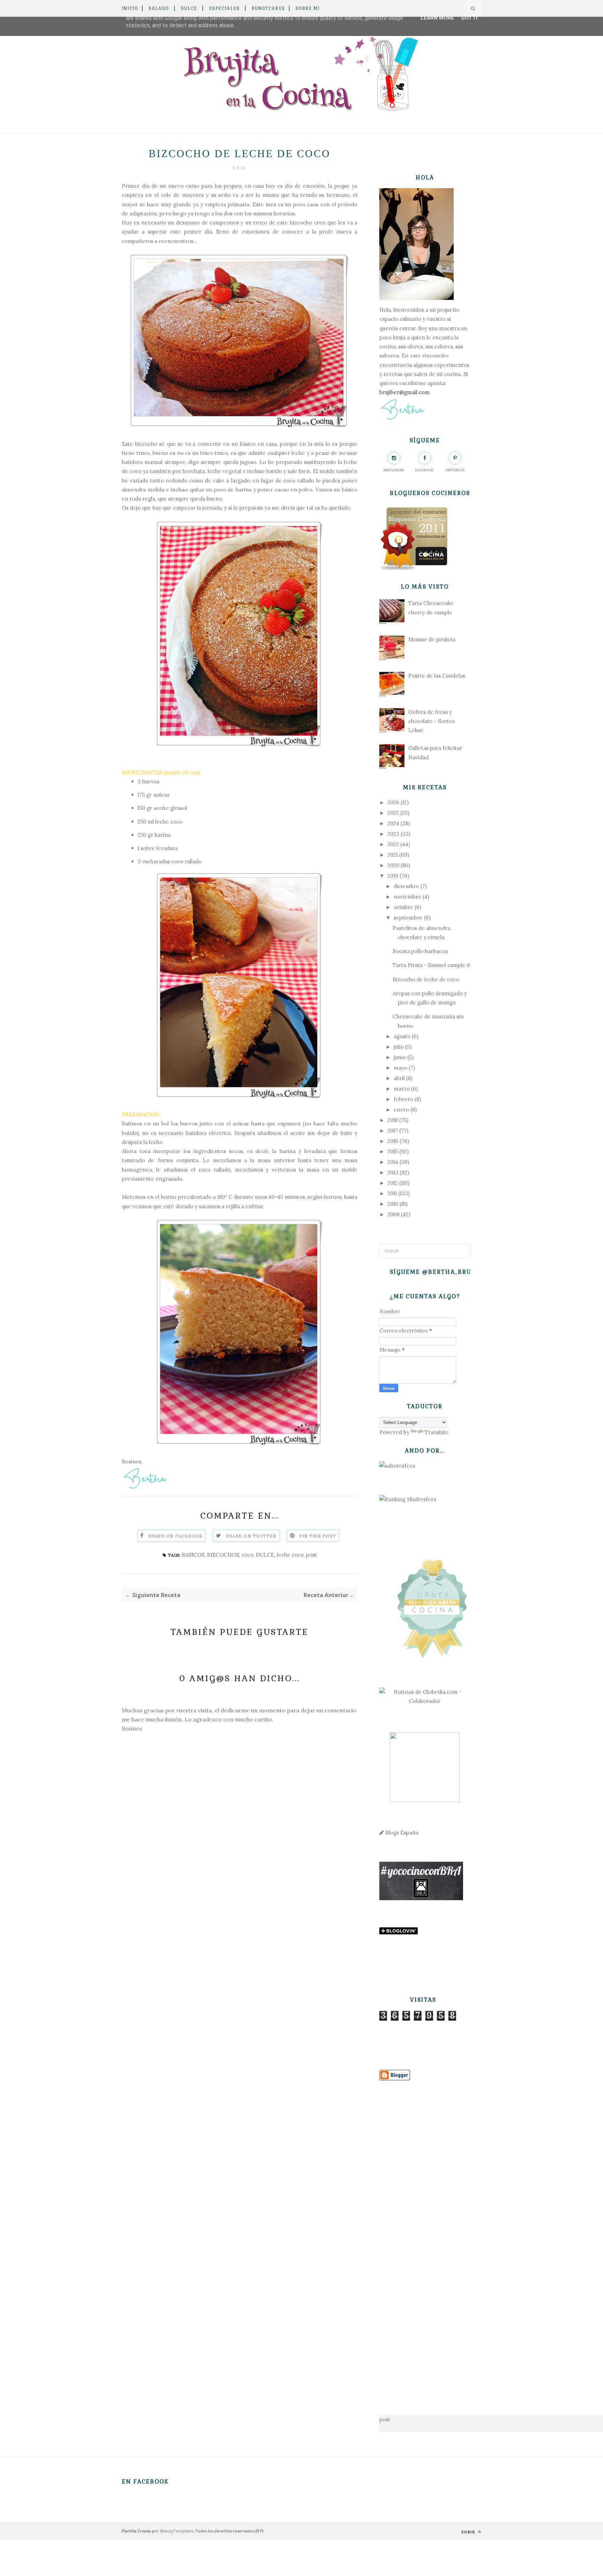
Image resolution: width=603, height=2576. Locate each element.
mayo (400, 1068)
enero (401, 1110)
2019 (393, 876)
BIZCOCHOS (223, 1555)
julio (399, 1047)
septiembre (408, 918)
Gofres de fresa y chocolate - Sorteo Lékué (432, 721)
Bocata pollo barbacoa (420, 951)
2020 (393, 865)
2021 (393, 855)
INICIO (130, 8)
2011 (392, 1193)
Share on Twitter (251, 1536)
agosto (402, 1036)
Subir (469, 2532)
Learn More (437, 18)
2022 (393, 844)
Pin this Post (318, 1536)
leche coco (290, 1555)
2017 (393, 1131)
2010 (393, 1204)
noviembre (407, 897)
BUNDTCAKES (268, 8)
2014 (393, 1162)
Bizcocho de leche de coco (426, 979)
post (311, 1555)
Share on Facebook (176, 1536)
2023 (393, 834)
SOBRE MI (308, 8)
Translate (437, 1432)
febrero (403, 1099)
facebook (425, 470)
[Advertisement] (425, 2237)
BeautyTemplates (177, 2531)
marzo (402, 1089)
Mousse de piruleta (432, 639)
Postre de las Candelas (437, 676)
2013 (393, 1172)
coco (247, 1555)
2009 (393, 1214)
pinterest (455, 470)
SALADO (159, 8)
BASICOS (193, 1555)
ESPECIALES (224, 8)
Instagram (394, 470)
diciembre (406, 886)
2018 (393, 1120)
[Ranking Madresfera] (408, 1499)
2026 (393, 802)
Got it (470, 18)
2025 (393, 813)
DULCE (189, 8)
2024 (393, 823)
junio (400, 1057)
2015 (393, 1152)
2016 (393, 1141)
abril (399, 1078)
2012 (393, 1183)
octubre (403, 907)
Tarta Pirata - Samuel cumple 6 (431, 965)
